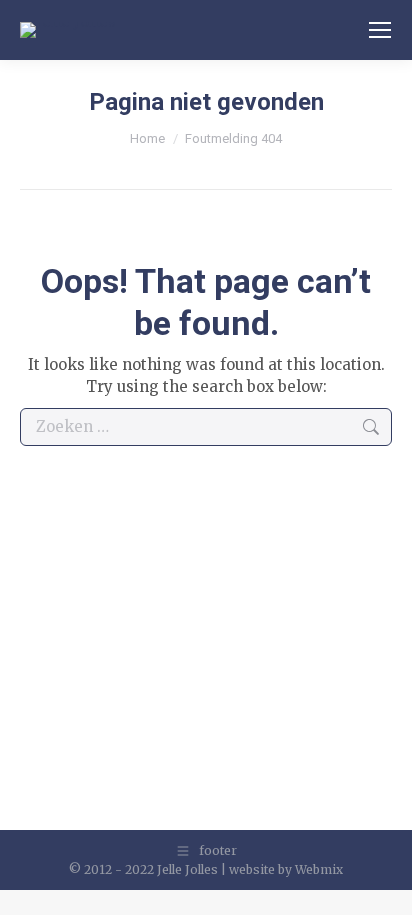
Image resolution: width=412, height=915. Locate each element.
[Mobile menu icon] (380, 30)
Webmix (319, 869)
